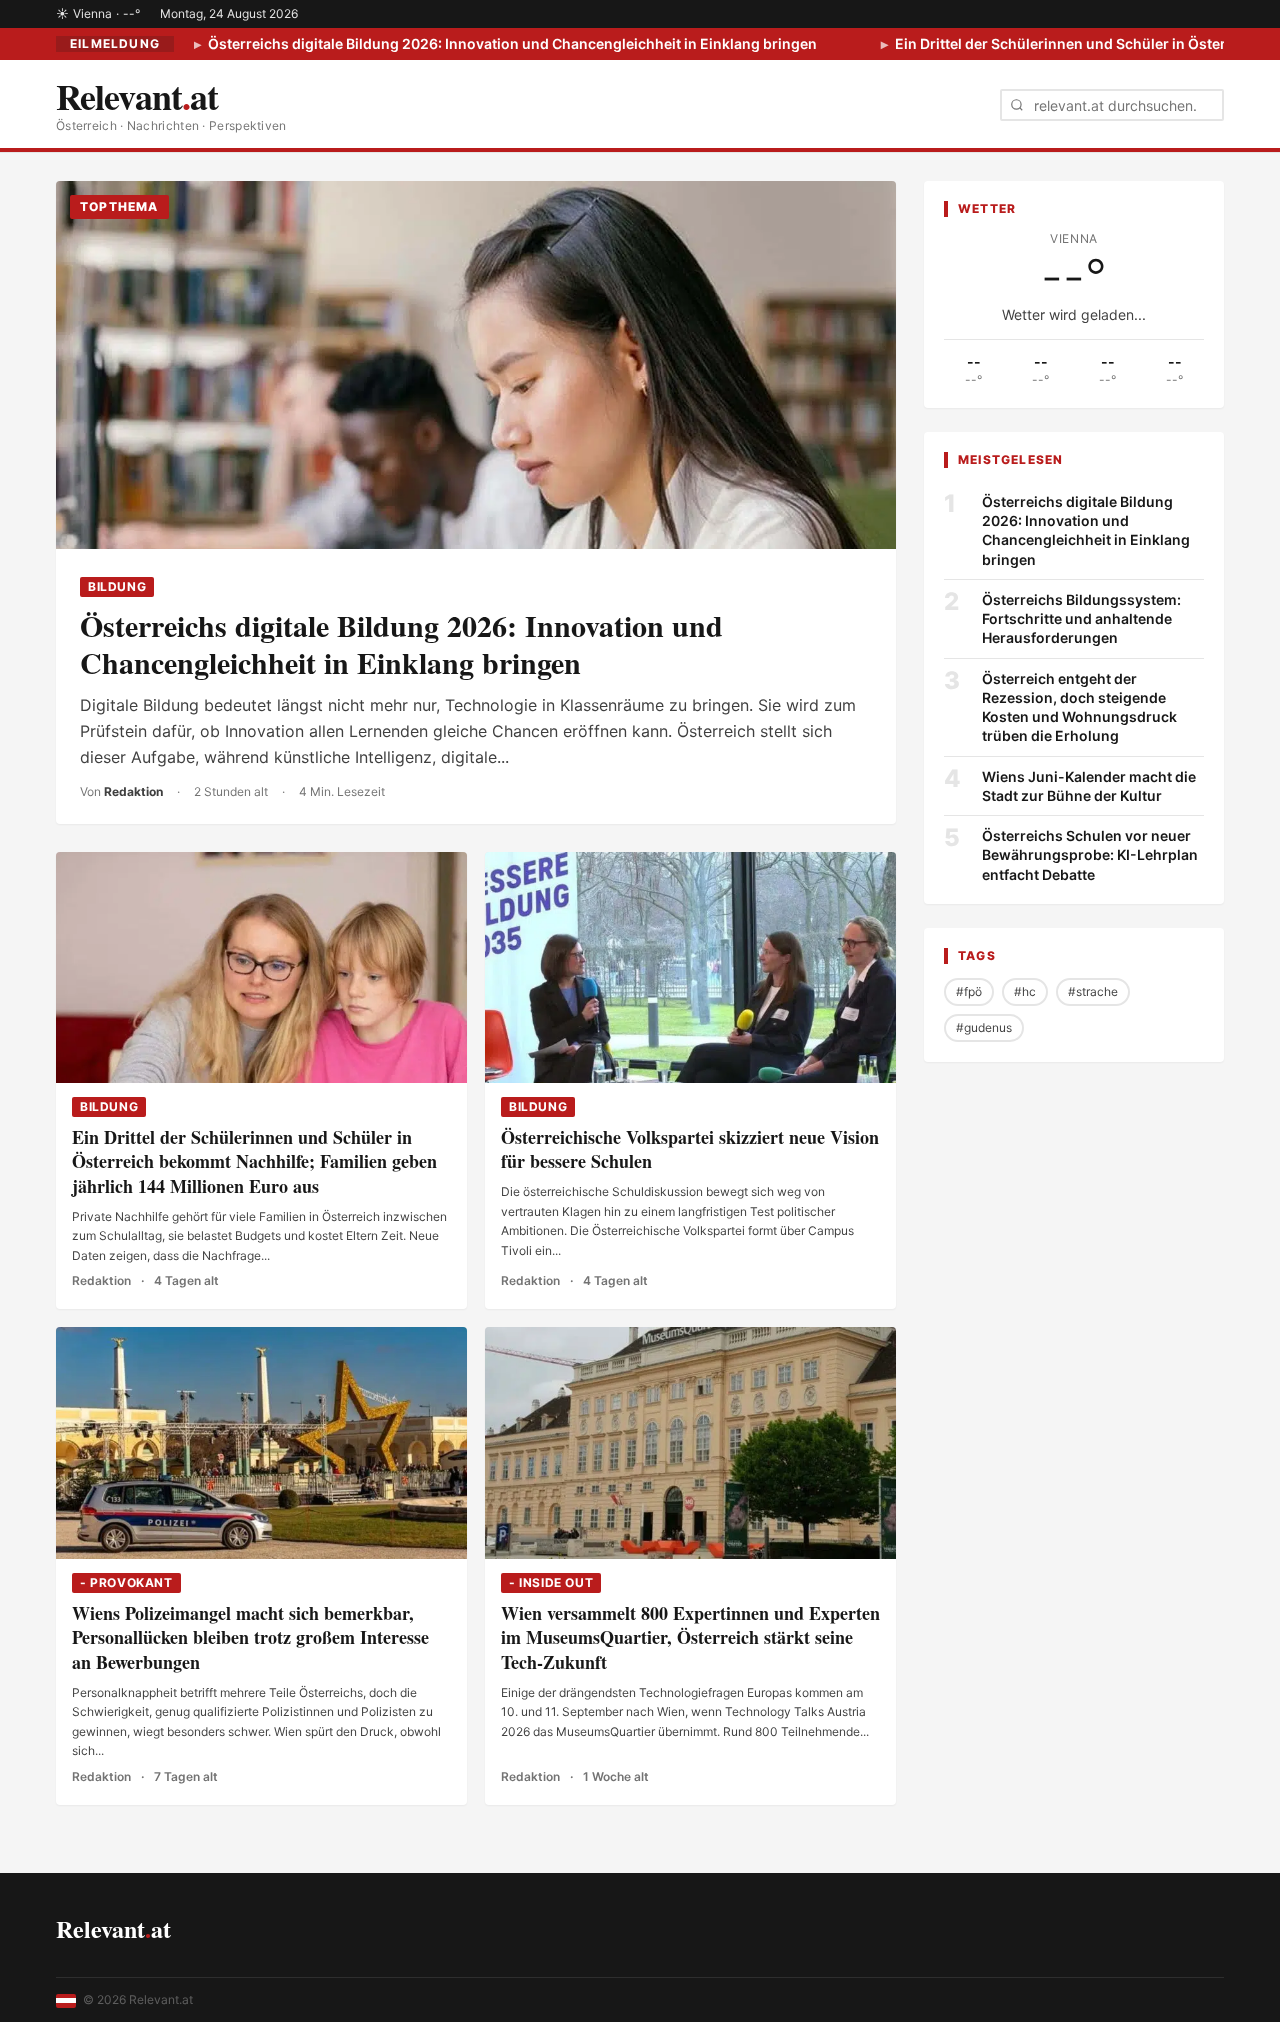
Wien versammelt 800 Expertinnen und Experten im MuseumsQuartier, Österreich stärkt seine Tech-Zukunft (690, 1638)
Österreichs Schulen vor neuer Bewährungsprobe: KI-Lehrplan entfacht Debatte (1090, 855)
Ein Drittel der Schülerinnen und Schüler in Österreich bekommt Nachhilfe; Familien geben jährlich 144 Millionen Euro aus (254, 1162)
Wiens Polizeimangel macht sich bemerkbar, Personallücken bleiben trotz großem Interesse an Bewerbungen (250, 1638)
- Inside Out (551, 1582)
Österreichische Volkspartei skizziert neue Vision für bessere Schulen (690, 1149)
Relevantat (113, 1928)
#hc (1025, 991)
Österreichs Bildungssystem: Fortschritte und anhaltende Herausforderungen (1081, 619)
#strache (1093, 991)
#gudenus (984, 1027)
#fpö (969, 991)
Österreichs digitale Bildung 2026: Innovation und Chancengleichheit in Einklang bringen (511, 43)
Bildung (117, 586)
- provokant (126, 1582)
